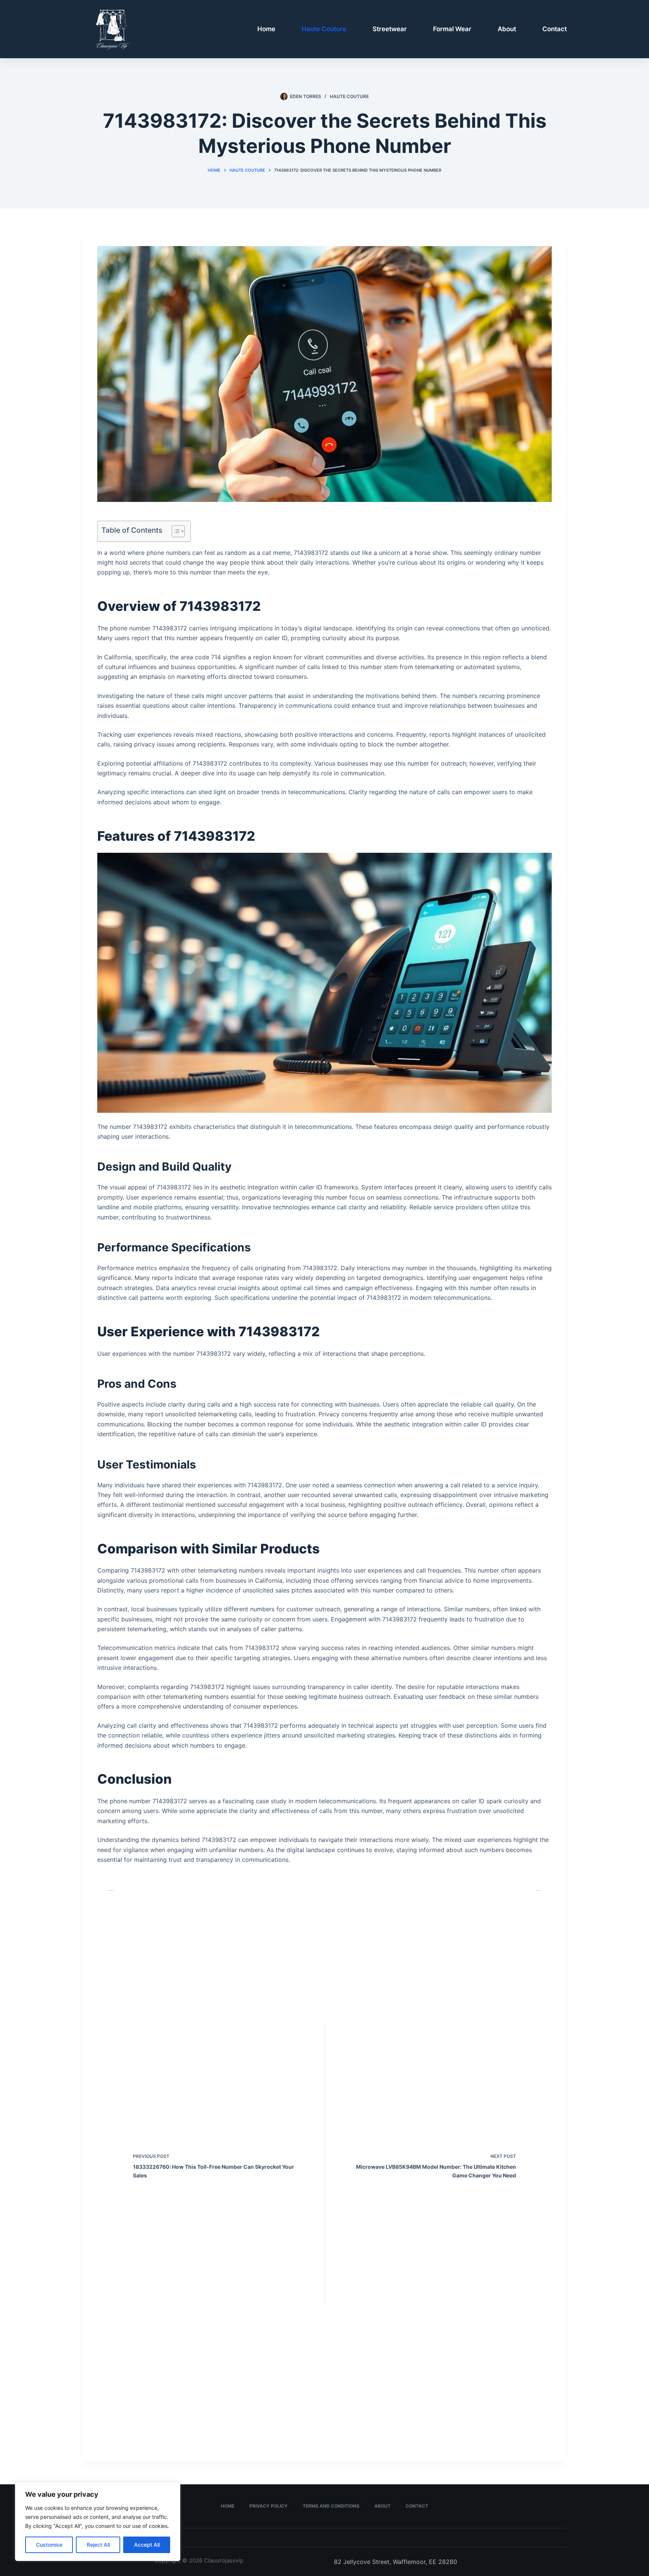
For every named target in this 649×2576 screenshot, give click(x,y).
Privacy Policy (269, 2506)
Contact (555, 29)
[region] (98, 2522)
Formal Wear (452, 29)
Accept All (147, 2545)
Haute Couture (324, 29)
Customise (49, 2545)
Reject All (98, 2545)
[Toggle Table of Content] (174, 531)
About (507, 29)
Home (266, 29)
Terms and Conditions (331, 2506)
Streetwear (390, 29)
